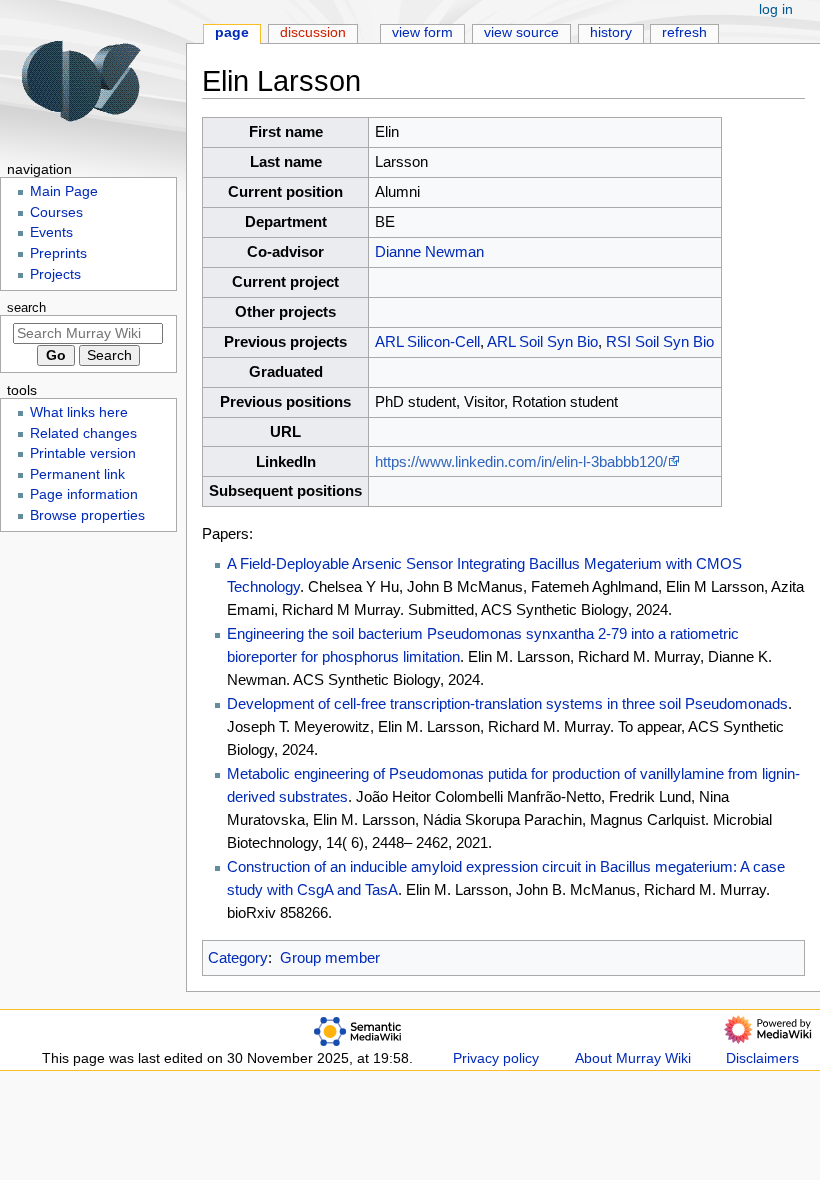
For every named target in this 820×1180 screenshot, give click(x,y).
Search (26, 308)
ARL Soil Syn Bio (542, 341)
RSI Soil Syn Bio (660, 341)
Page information (84, 494)
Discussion (313, 32)
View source (521, 32)
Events (51, 232)
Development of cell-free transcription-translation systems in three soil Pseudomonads (507, 703)
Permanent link (77, 474)
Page (232, 32)
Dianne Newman (429, 251)
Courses (56, 212)
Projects (55, 274)
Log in (776, 9)
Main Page (64, 191)
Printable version (83, 453)
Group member (330, 957)
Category (238, 957)
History (611, 32)
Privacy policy (496, 1058)
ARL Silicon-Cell (427, 341)
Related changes (83, 433)
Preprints (58, 253)
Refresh (684, 32)
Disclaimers (762, 1058)
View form (422, 32)
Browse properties (87, 515)
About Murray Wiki (633, 1058)
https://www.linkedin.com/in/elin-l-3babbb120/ (521, 461)
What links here (79, 412)
